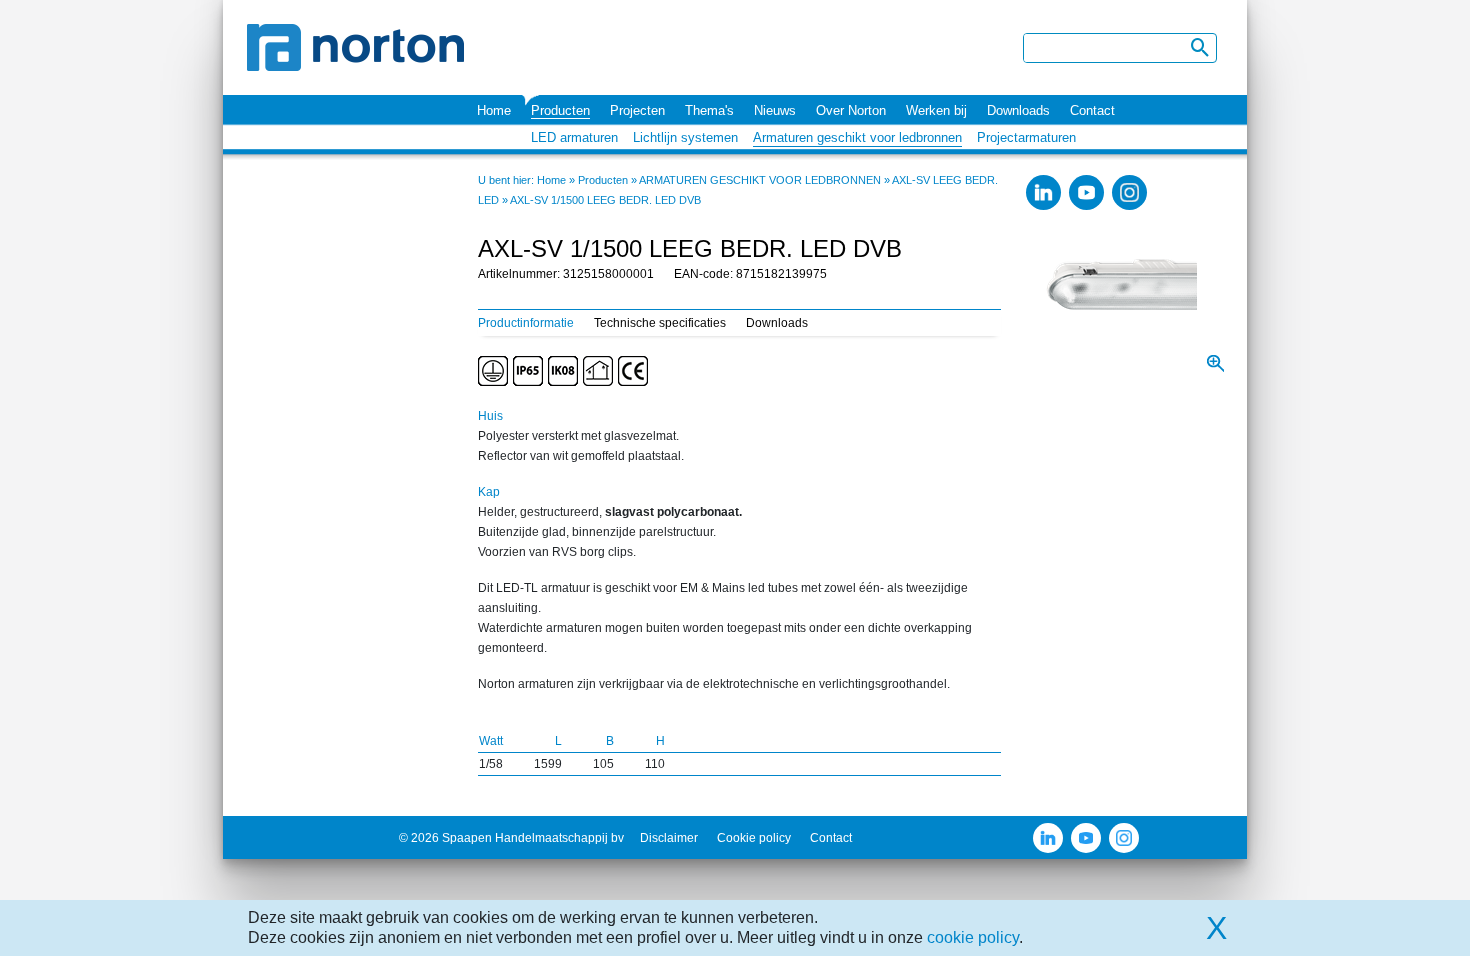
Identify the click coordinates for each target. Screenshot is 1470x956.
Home (494, 110)
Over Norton (851, 110)
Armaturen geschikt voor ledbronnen (857, 137)
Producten (560, 110)
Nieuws (775, 110)
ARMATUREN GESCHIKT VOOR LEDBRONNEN (760, 180)
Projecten (637, 110)
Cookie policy (754, 838)
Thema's (709, 110)
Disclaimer (669, 838)
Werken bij (936, 110)
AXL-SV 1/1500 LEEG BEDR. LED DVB (605, 200)
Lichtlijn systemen (685, 137)
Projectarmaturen (1026, 137)
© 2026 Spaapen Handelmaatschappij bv (511, 838)
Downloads (1018, 110)
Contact (1092, 110)
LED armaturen (574, 137)
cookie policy (973, 937)
